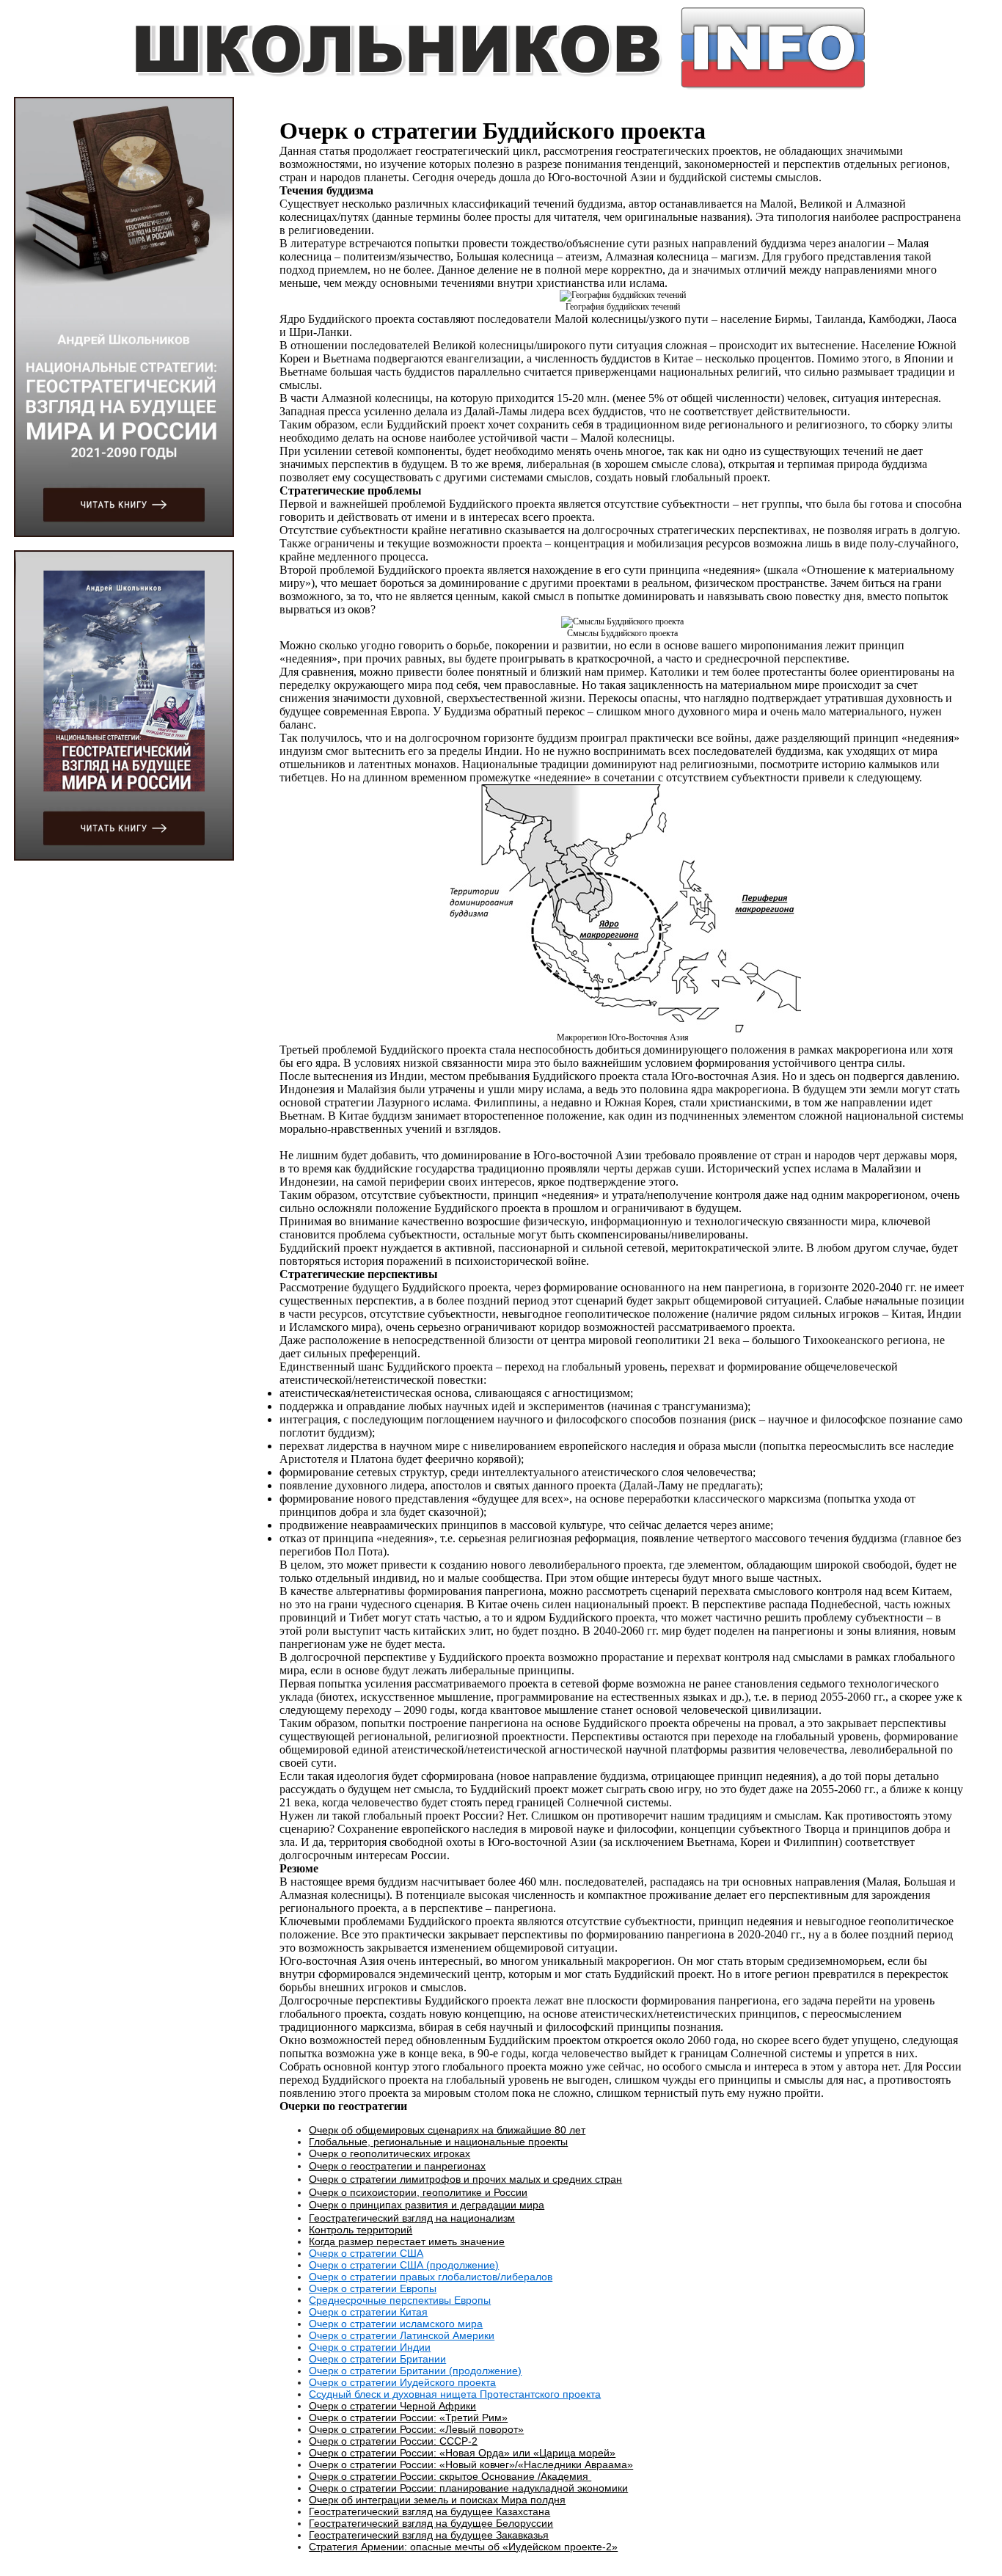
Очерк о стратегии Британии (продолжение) (415, 2371)
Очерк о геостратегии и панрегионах (397, 2166)
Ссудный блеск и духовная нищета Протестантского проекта (455, 2394)
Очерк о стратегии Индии (370, 2347)
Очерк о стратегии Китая (368, 2312)
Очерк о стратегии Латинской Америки (402, 2335)
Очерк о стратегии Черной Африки (392, 2406)
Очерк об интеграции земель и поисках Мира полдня (437, 2500)
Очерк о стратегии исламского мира (396, 2324)
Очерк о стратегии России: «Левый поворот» (416, 2429)
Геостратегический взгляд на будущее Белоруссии (431, 2523)
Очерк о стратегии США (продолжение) (404, 2265)
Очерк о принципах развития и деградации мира (427, 2205)
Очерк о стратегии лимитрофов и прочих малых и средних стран (465, 2179)
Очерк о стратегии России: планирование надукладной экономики (468, 2488)
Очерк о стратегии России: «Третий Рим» (408, 2418)
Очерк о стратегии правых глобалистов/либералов (431, 2277)
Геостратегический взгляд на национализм (412, 2218)
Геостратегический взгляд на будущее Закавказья (429, 2535)
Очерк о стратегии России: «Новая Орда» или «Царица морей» (462, 2453)
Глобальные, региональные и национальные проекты (438, 2142)
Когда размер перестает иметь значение (407, 2241)
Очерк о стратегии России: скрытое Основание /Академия (450, 2476)
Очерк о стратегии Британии (377, 2359)
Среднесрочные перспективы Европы (400, 2300)
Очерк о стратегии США (366, 2253)
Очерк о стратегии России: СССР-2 (393, 2441)
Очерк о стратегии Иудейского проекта (402, 2382)
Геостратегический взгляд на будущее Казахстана (429, 2511)
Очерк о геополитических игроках (390, 2153)
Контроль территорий (361, 2230)
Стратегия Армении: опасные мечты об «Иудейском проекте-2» (463, 2547)
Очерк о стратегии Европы (373, 2288)
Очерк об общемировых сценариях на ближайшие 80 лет (447, 2130)
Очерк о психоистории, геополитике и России (418, 2192)
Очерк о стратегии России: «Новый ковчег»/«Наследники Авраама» (471, 2464)
